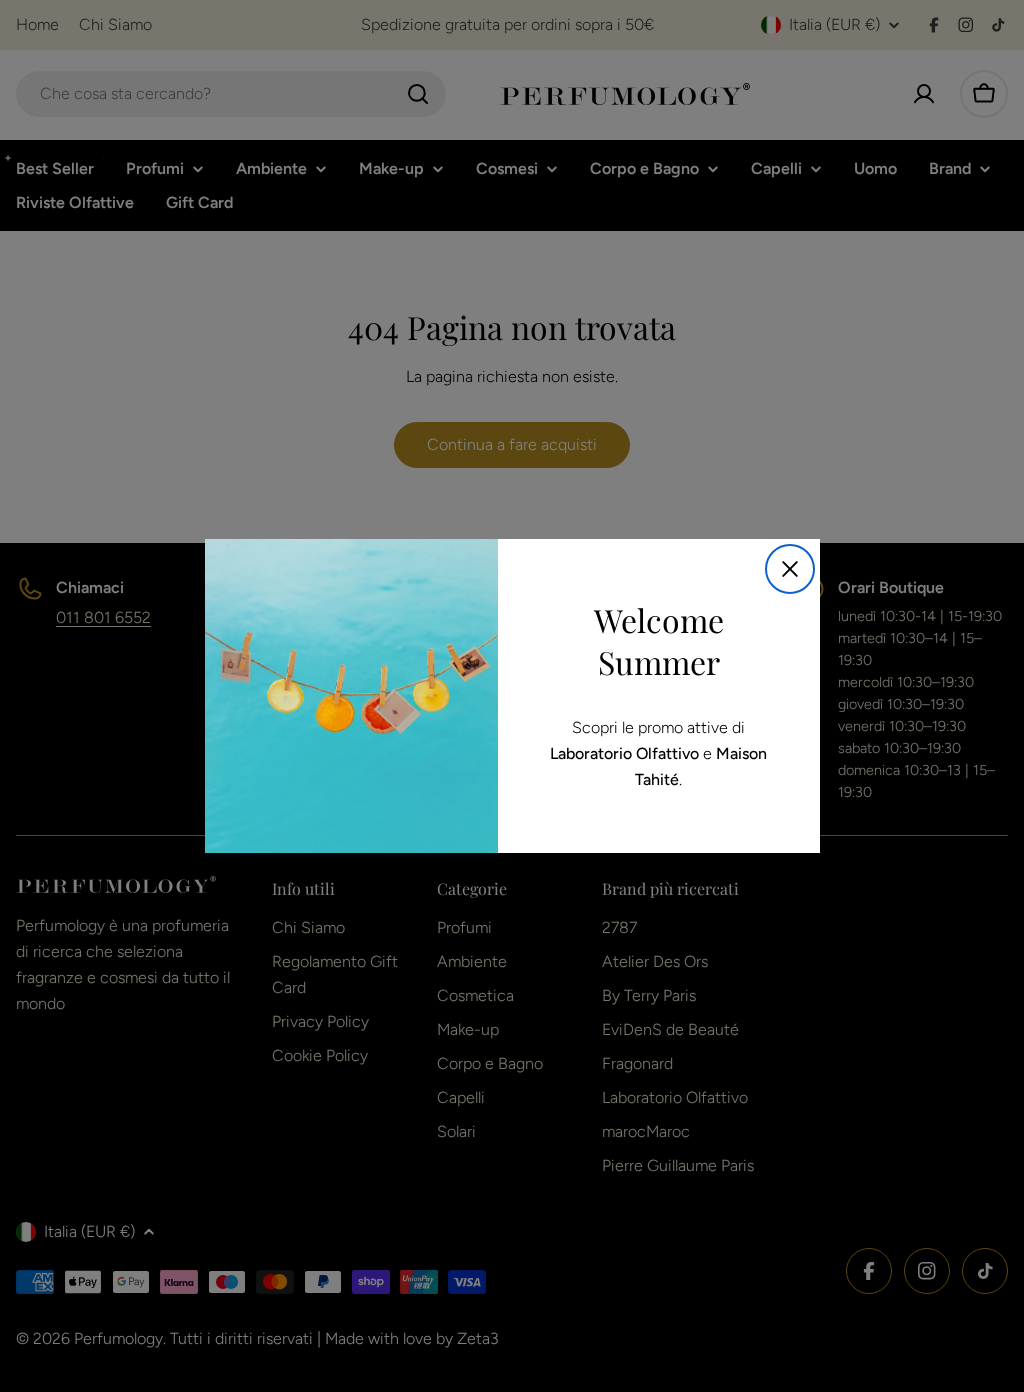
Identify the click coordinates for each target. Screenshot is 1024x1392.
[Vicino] (790, 569)
